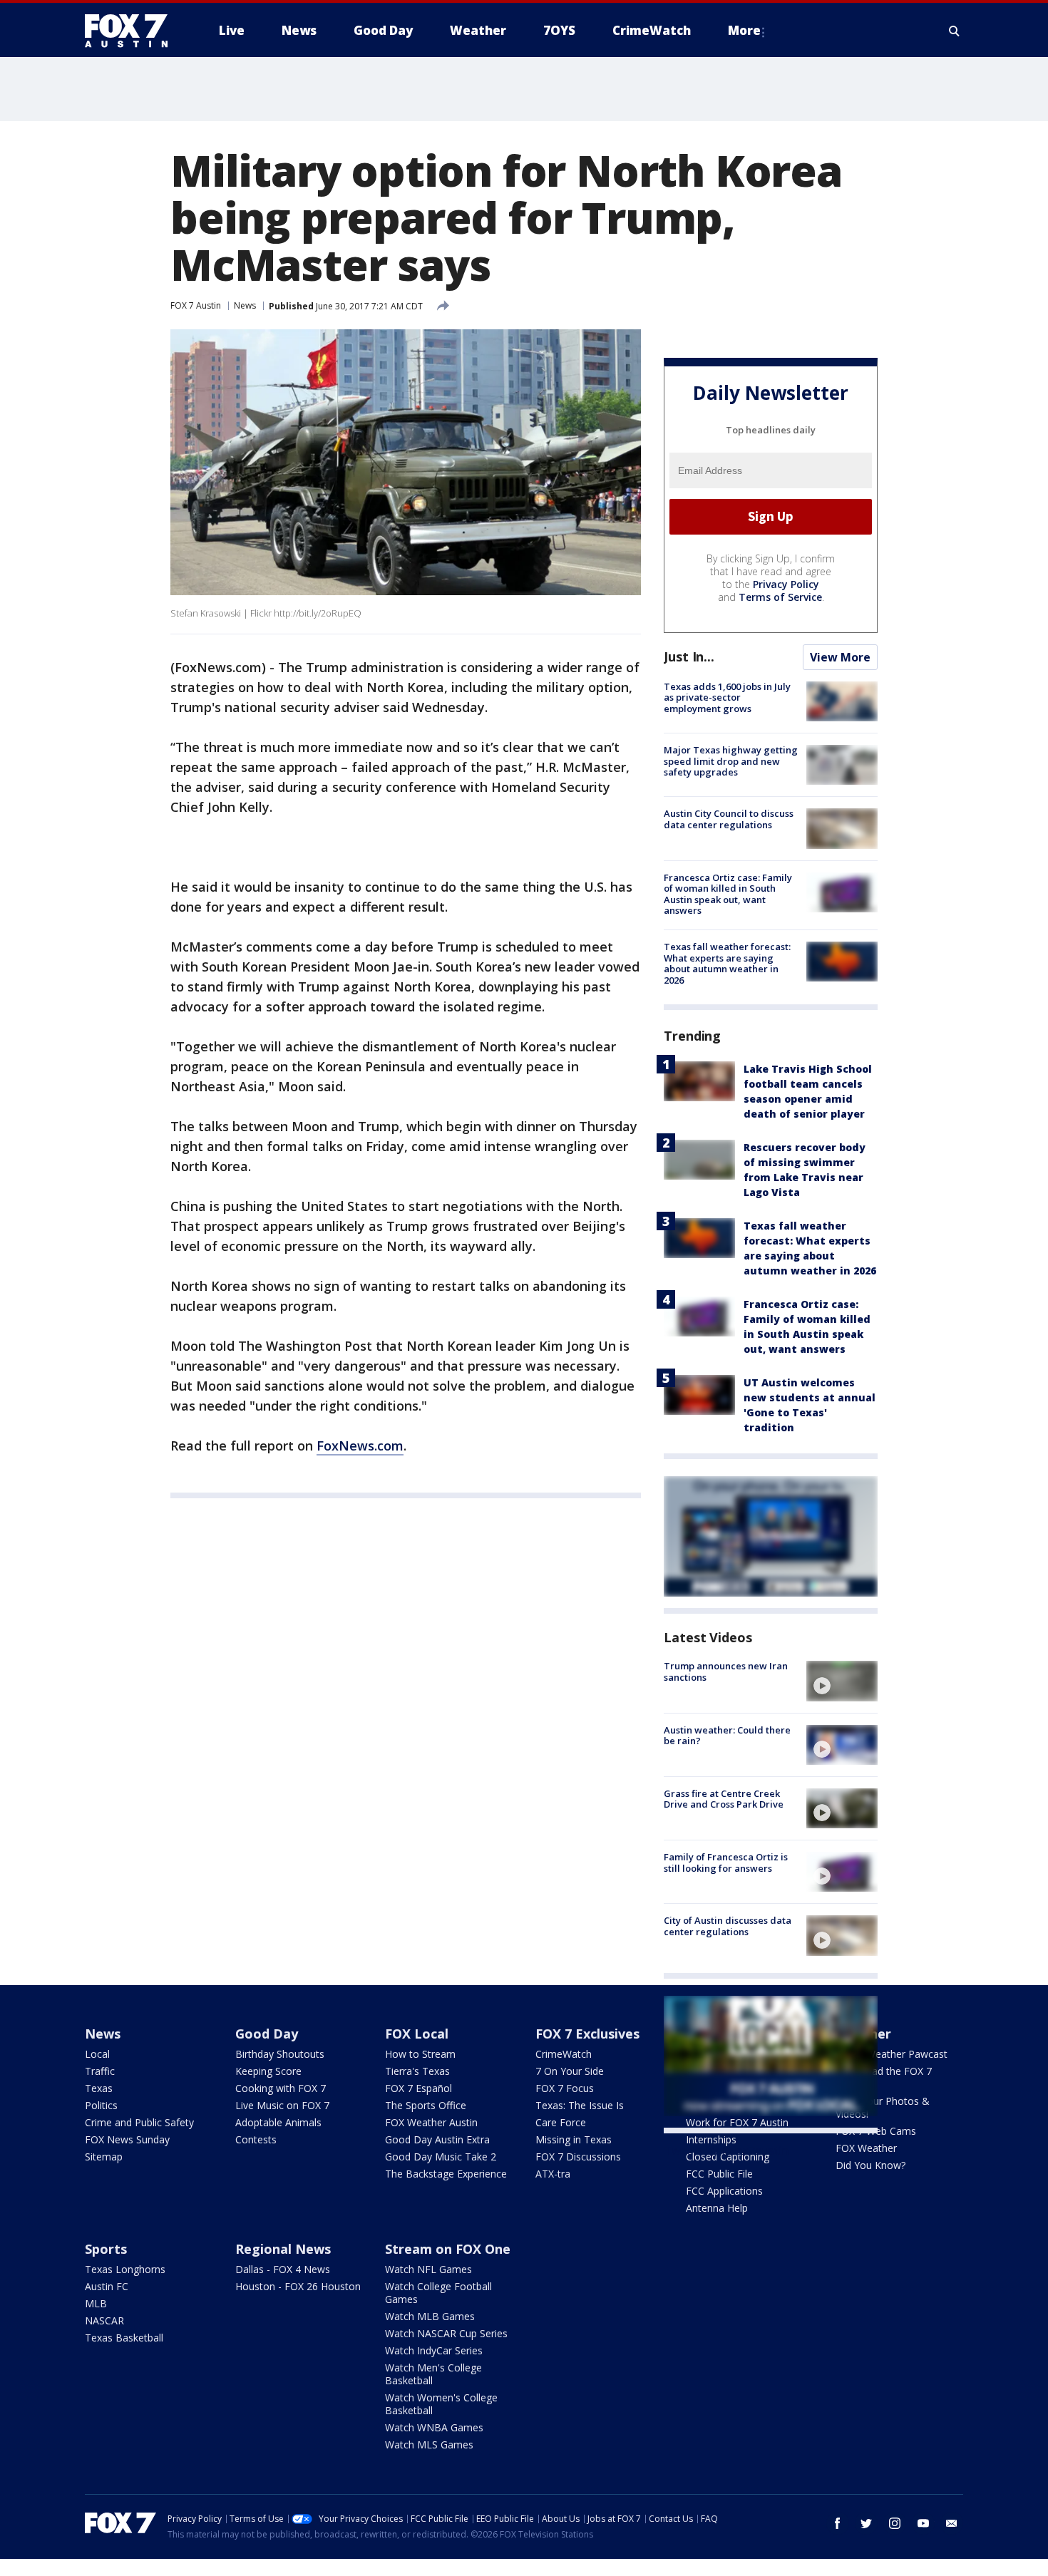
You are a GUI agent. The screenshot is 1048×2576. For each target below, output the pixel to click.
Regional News (283, 2249)
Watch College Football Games (438, 2293)
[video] (842, 1681)
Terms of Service (780, 597)
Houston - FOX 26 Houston (298, 2286)
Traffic (100, 2071)
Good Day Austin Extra (437, 2139)
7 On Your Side (570, 2071)
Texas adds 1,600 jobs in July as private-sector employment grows (727, 697)
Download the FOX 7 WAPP (884, 2077)
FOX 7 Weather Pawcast (892, 2054)
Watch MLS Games (429, 2444)
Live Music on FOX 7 (282, 2105)
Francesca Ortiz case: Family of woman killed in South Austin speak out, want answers (728, 894)
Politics (101, 2105)
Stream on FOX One (448, 2249)
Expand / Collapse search (955, 31)
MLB (96, 2303)
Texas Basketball (124, 2338)
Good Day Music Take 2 (441, 2157)
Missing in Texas (574, 2139)
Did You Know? (870, 2165)
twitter (866, 2523)
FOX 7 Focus (565, 2088)
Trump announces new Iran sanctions (726, 1671)
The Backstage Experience (446, 2174)
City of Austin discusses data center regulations (728, 1926)
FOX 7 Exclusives (587, 2034)
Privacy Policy (786, 584)
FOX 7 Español (418, 2088)
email (952, 2523)
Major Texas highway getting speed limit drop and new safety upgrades (731, 761)
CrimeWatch (564, 2054)
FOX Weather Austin (431, 2122)
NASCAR (104, 2320)
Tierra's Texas (417, 2071)
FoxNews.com (360, 1446)
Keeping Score (268, 2071)
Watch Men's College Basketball (433, 2374)
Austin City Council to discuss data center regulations (729, 819)
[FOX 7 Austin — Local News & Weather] (132, 31)
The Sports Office (426, 2105)
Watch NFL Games (428, 2269)
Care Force (561, 2122)
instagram (895, 2523)
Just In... (689, 656)
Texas (99, 2088)
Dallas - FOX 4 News (283, 2269)
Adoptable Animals (278, 2122)
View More (840, 657)
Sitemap (104, 2157)
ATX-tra (553, 2174)
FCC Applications (724, 2191)
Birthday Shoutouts (280, 2054)
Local (97, 2054)
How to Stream (420, 2054)
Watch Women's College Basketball (441, 2404)
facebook (838, 2523)
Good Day (267, 2034)
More (744, 30)
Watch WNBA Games (434, 2427)
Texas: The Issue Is (580, 2105)
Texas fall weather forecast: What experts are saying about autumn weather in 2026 (727, 963)
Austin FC (107, 2286)
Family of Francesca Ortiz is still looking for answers (726, 1863)
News (245, 305)
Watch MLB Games (430, 2316)
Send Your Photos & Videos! (883, 2107)
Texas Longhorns (125, 2269)
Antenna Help (717, 2208)
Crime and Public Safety (139, 2122)
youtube (923, 2523)
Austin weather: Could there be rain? (727, 1736)
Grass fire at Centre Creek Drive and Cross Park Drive (724, 1799)
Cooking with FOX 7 (281, 2088)
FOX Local (417, 2034)
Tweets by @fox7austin (726, 2150)
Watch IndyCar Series (434, 2350)
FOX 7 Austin (196, 305)
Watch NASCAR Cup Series (446, 2333)
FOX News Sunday (127, 2139)
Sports (106, 2249)
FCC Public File (719, 2174)
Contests (256, 2139)
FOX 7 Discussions (578, 2157)
